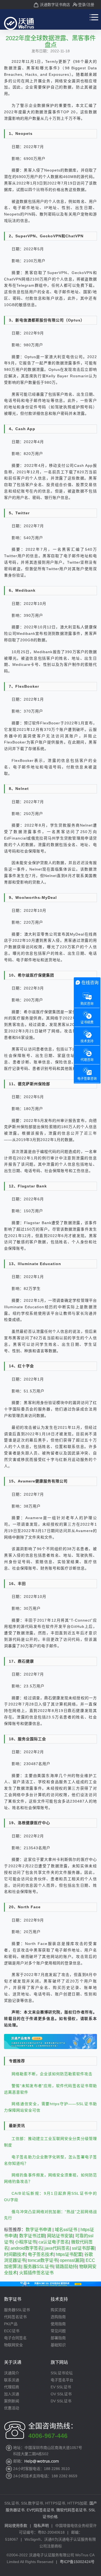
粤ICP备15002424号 (77, 2562)
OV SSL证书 (61, 2394)
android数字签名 (26, 2248)
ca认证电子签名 (54, 2242)
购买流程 (58, 2310)
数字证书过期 (32, 2236)
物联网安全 (13, 2345)
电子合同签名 (15, 2338)
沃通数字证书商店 (55, 5)
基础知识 (58, 2345)
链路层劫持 (66, 2267)
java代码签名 (57, 2248)
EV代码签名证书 (40, 2510)
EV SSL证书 (61, 2387)
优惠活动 (12, 2408)
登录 (82, 5)
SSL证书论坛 (62, 2373)
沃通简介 (12, 2373)
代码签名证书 (15, 2317)
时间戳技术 (15, 2254)
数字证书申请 (39, 2230)
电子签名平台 (62, 2380)
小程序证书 (26, 2242)
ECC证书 (12, 2331)
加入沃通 (12, 2394)
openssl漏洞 (72, 2260)
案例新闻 (12, 2401)
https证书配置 (69, 2254)
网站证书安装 (60, 2236)
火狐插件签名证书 (36, 2273)
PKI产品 (11, 2324)
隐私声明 (41, 2526)
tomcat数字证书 (43, 2260)
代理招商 (12, 2387)
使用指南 (58, 2324)
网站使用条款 (16, 2526)
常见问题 (58, 2331)
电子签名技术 (41, 2254)
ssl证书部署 (83, 2248)
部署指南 (58, 2338)
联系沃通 (12, 2380)
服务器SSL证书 (38, 2267)
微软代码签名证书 (71, 2510)
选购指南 (58, 2317)
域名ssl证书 (66, 2230)
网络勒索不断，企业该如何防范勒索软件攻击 (52, 2074)
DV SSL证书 (61, 2401)
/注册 (90, 5)
